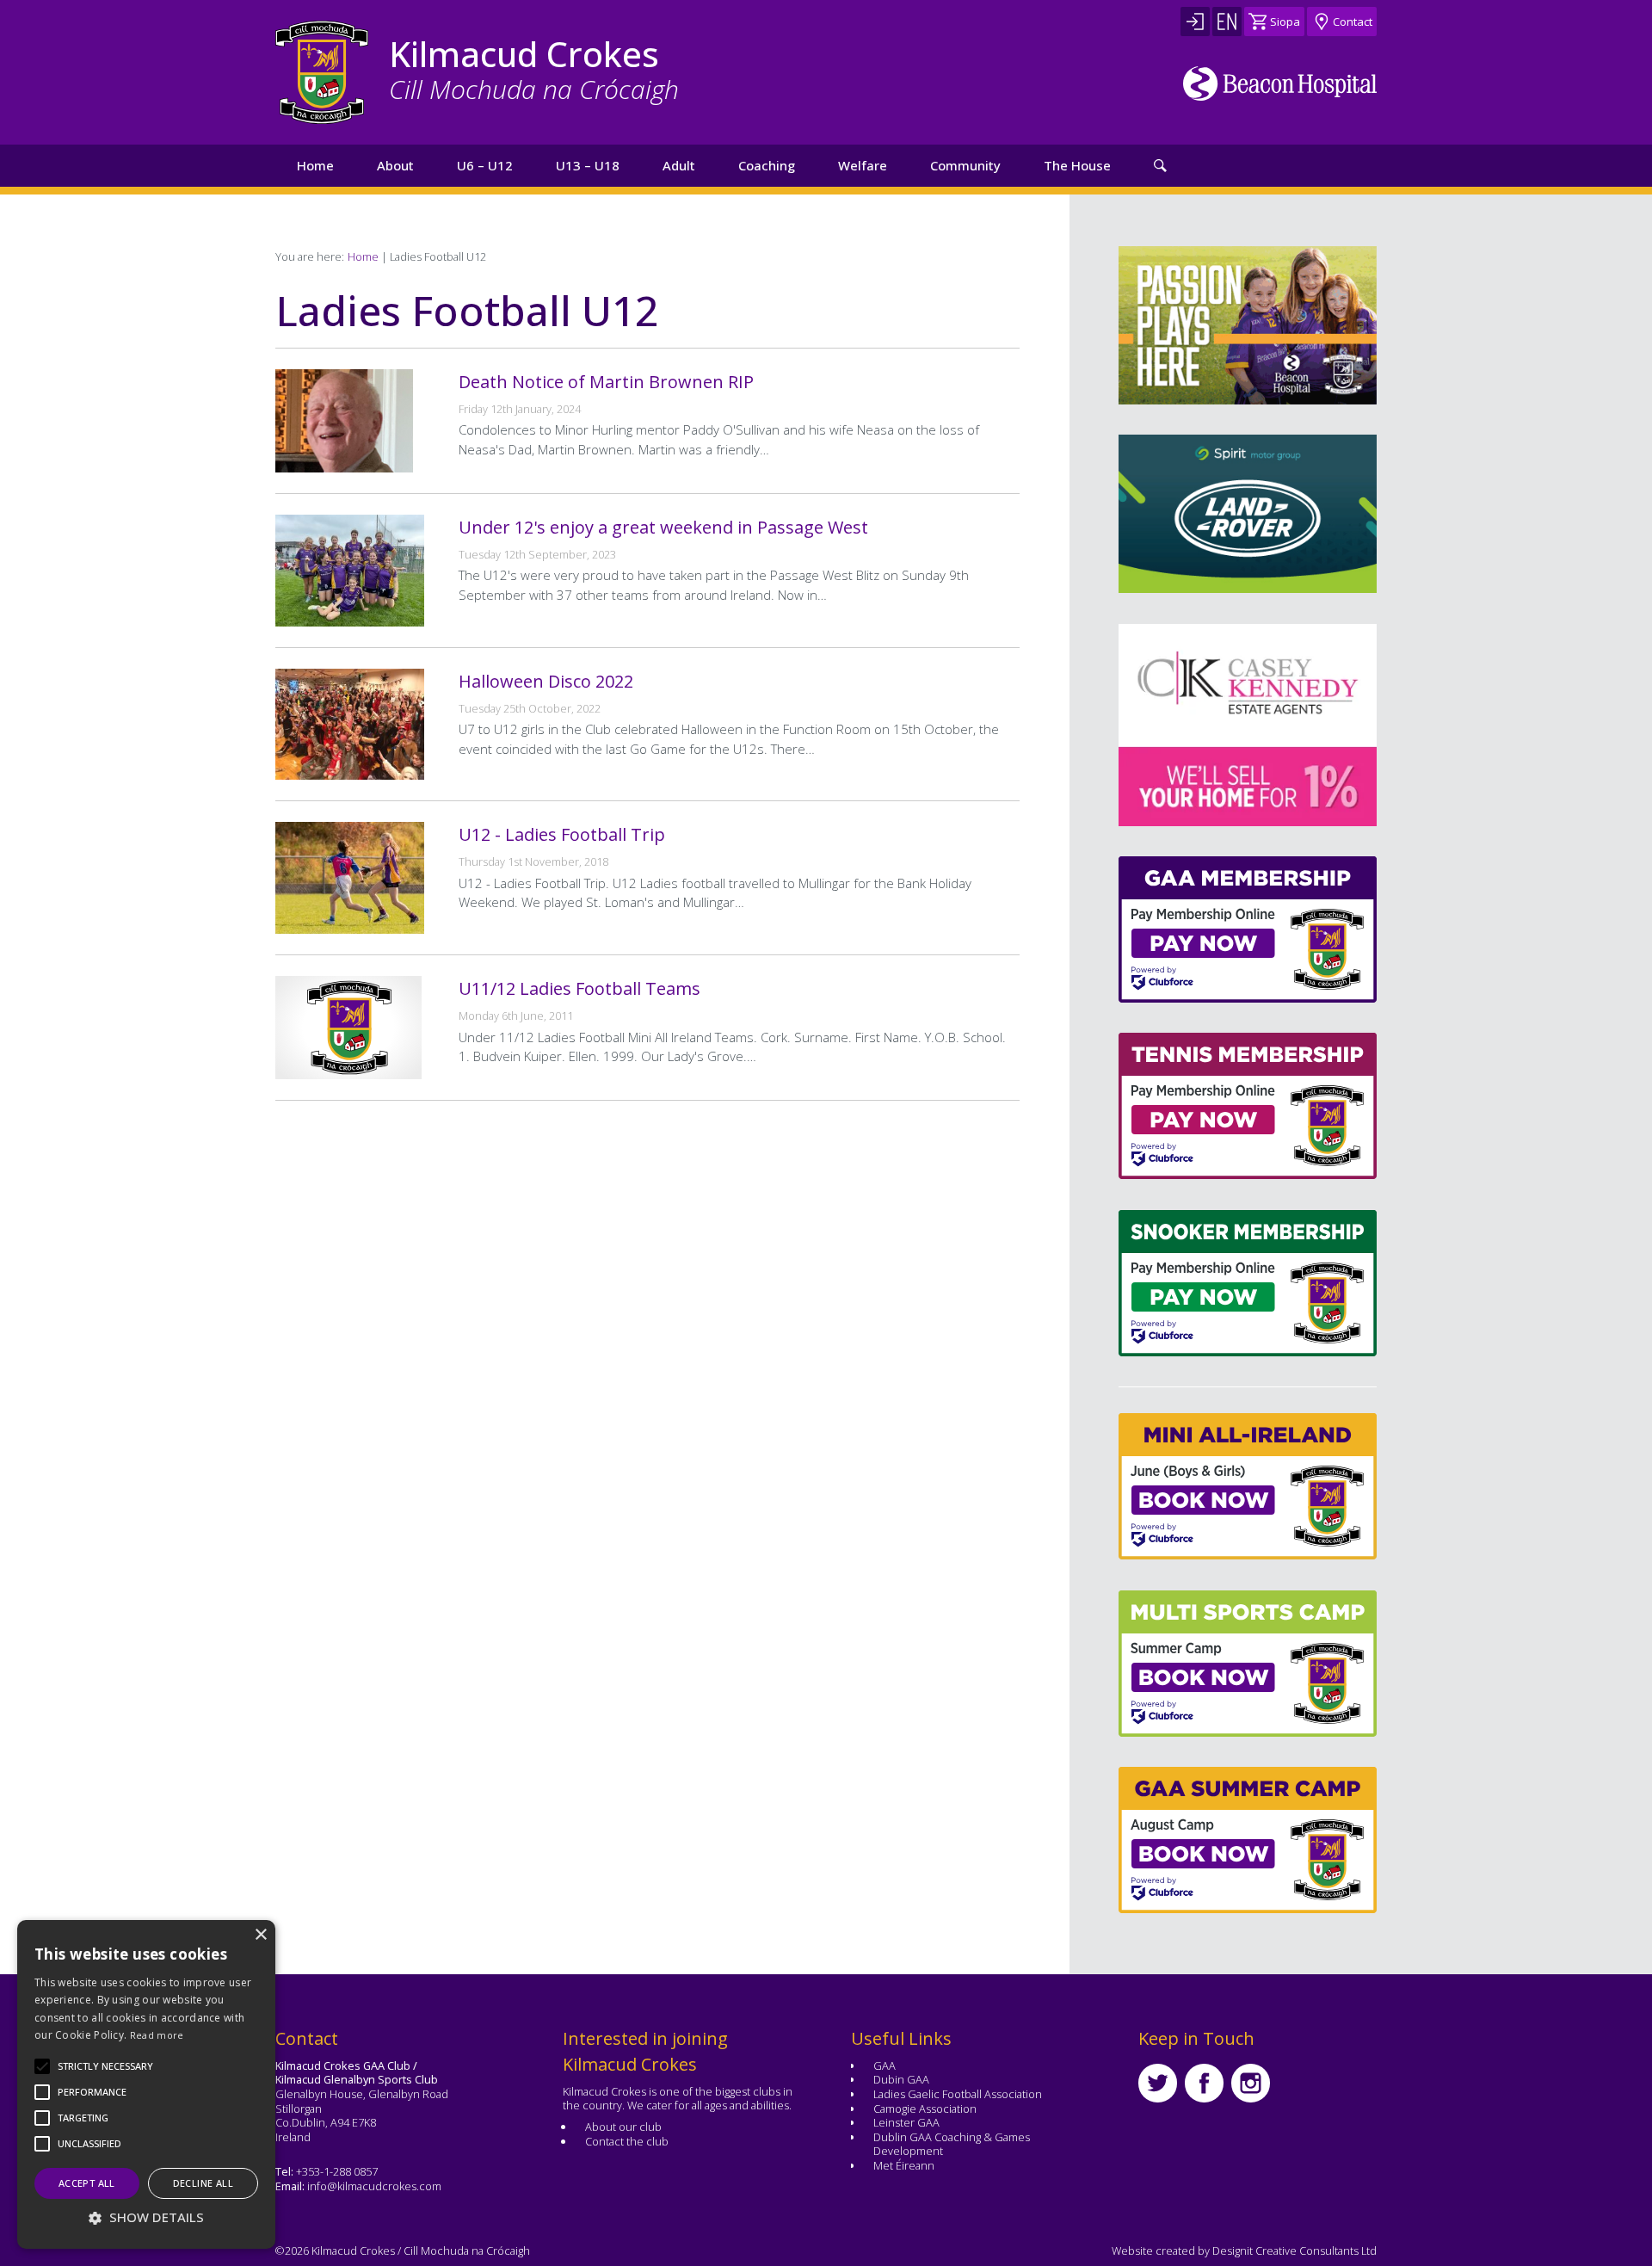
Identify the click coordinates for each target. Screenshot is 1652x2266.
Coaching (767, 165)
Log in (1195, 22)
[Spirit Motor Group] (1248, 514)
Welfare (863, 165)
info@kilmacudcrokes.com (374, 2186)
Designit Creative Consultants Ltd (1294, 2251)
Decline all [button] (203, 2183)
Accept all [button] (87, 2183)
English (1227, 22)
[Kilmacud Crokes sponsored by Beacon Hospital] (1280, 83)
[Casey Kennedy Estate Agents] (1178, 725)
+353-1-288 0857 (337, 2171)
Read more (157, 2035)
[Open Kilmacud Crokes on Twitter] (1158, 2083)
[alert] (146, 2084)
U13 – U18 (588, 165)
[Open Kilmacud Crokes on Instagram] (1251, 2083)
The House (1077, 165)
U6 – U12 (485, 165)
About (395, 165)
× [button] (260, 1935)
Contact (1353, 22)
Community (965, 165)
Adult (679, 165)
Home (315, 165)
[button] (105, 2066)
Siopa (1285, 22)
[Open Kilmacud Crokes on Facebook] (1204, 2083)
